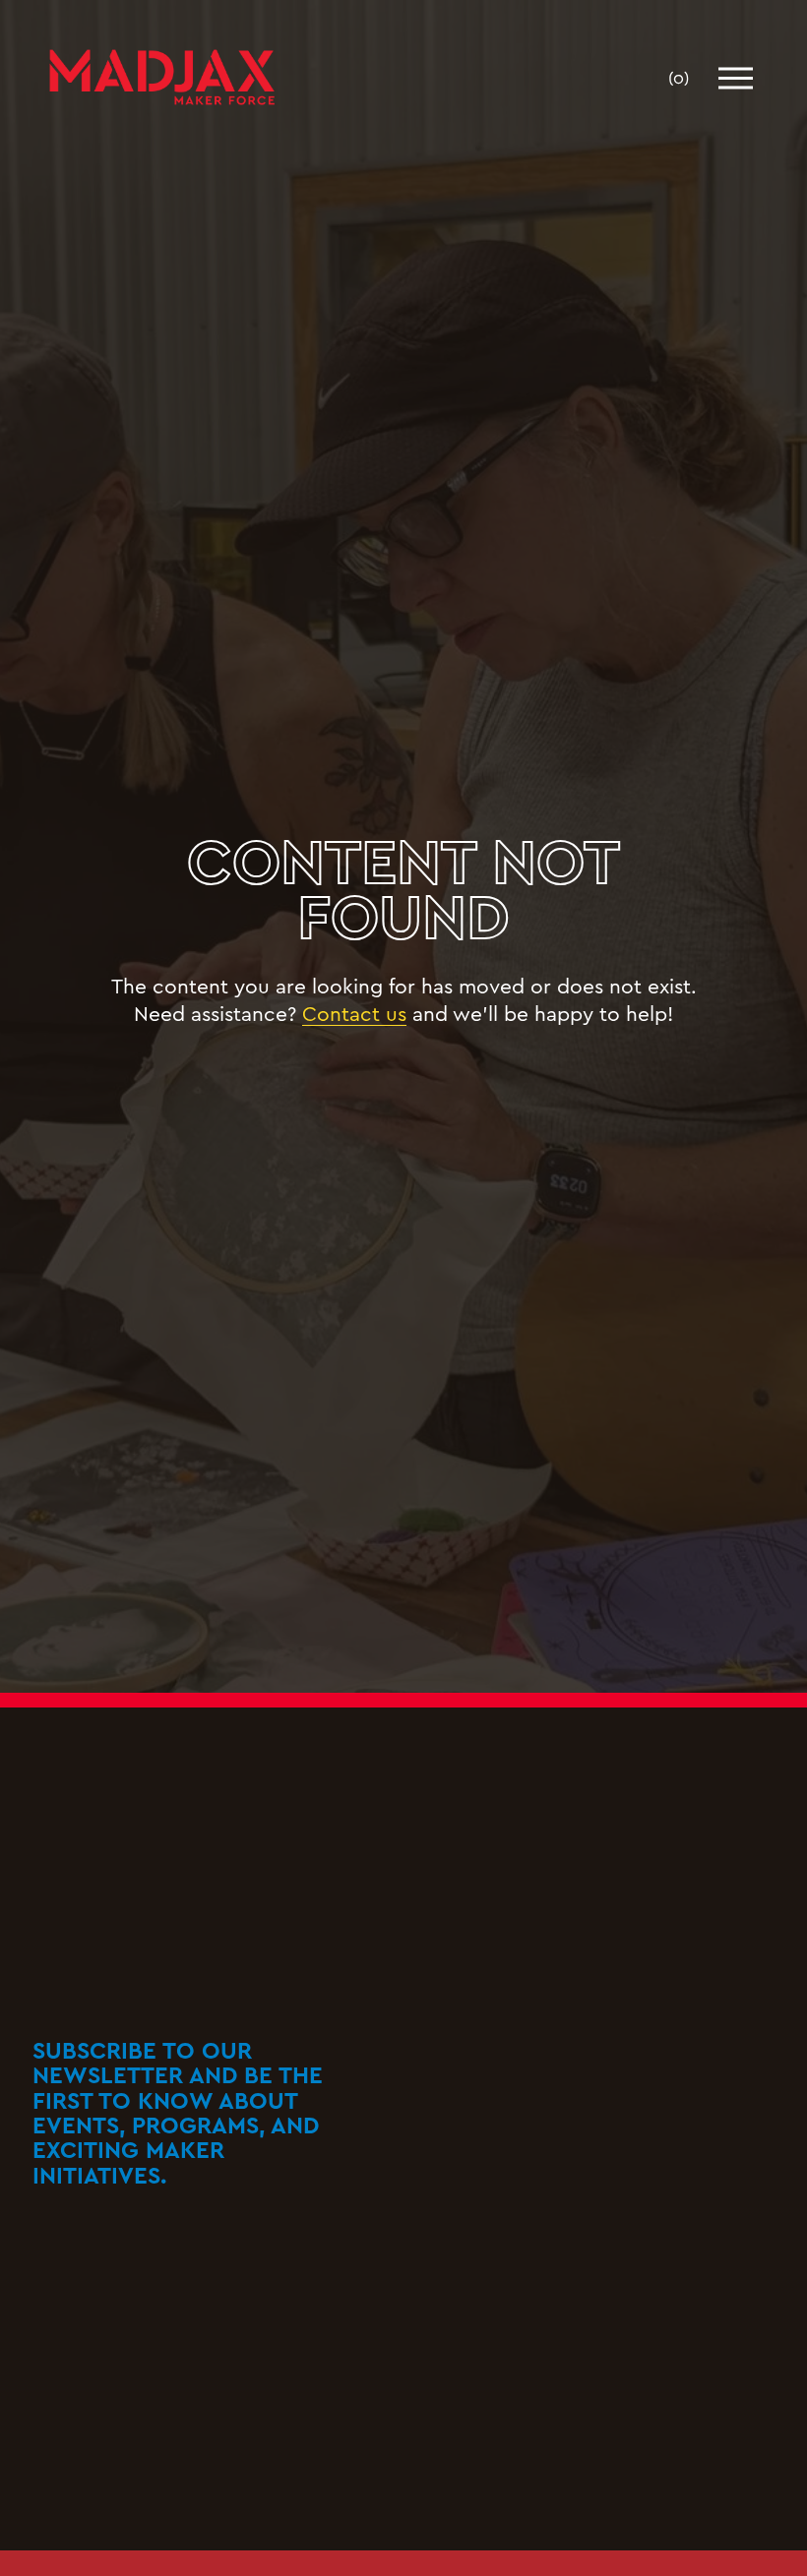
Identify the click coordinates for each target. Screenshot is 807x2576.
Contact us (354, 1013)
